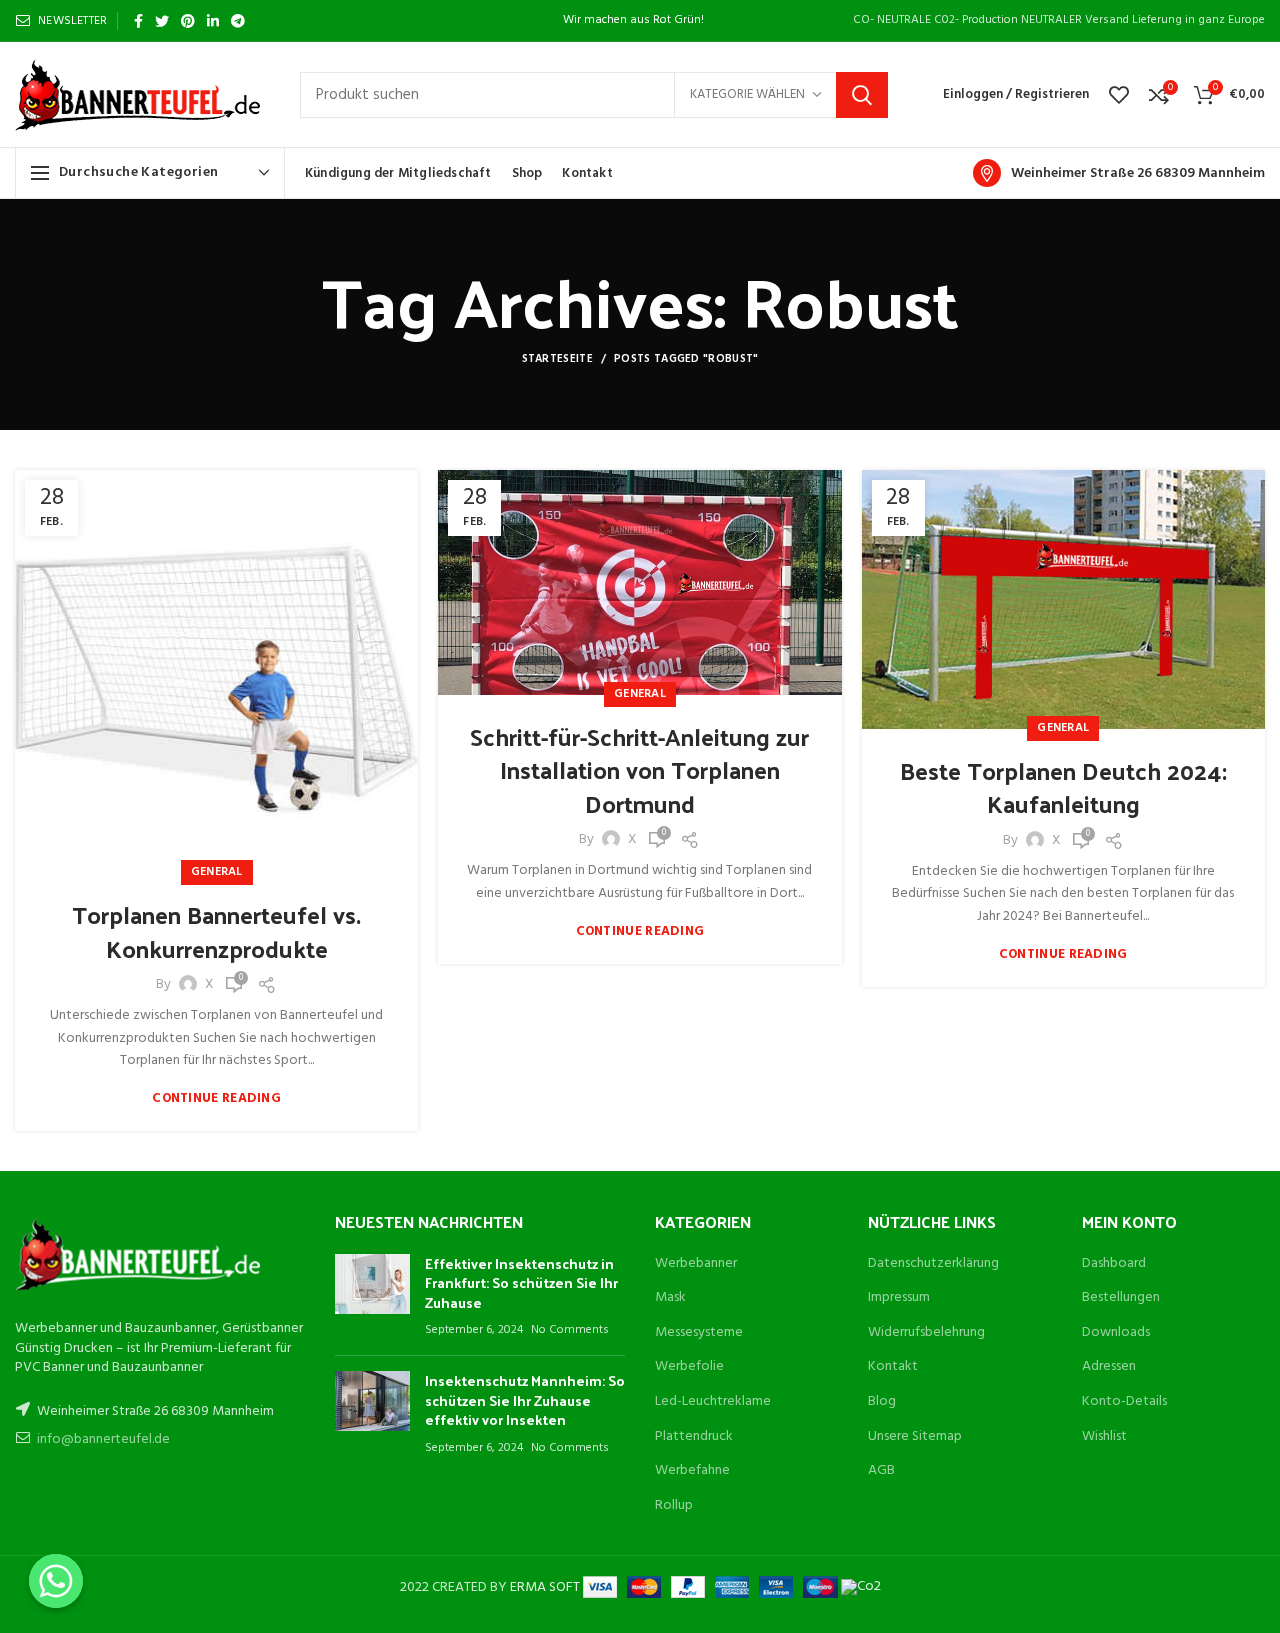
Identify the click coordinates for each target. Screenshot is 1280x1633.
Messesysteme (699, 1332)
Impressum (899, 1297)
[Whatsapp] (56, 1581)
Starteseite (557, 359)
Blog (882, 1401)
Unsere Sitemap (915, 1436)
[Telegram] (238, 21)
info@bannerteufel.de (103, 1439)
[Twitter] (162, 21)
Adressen (1109, 1366)
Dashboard (1114, 1263)
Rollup (674, 1505)
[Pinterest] (188, 21)
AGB (881, 1470)
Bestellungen (1121, 1297)
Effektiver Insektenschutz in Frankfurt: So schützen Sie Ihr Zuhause (521, 1283)
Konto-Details (1124, 1401)
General (217, 872)
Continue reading (216, 1098)
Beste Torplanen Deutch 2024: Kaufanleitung (1063, 787)
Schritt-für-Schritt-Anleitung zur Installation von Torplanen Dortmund (639, 770)
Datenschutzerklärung (933, 1263)
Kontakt (893, 1366)
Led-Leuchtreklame (713, 1401)
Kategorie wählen (747, 94)
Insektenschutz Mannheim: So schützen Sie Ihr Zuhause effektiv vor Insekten (525, 1400)
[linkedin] (213, 21)
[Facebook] (138, 21)
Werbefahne (692, 1470)
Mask (670, 1297)
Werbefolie (689, 1366)
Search (862, 95)
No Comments (570, 1330)
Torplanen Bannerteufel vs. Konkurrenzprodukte (216, 931)
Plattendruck (694, 1436)
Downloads (1116, 1332)
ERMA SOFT (546, 1587)
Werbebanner (696, 1263)
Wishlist (1104, 1436)
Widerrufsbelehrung (926, 1332)
